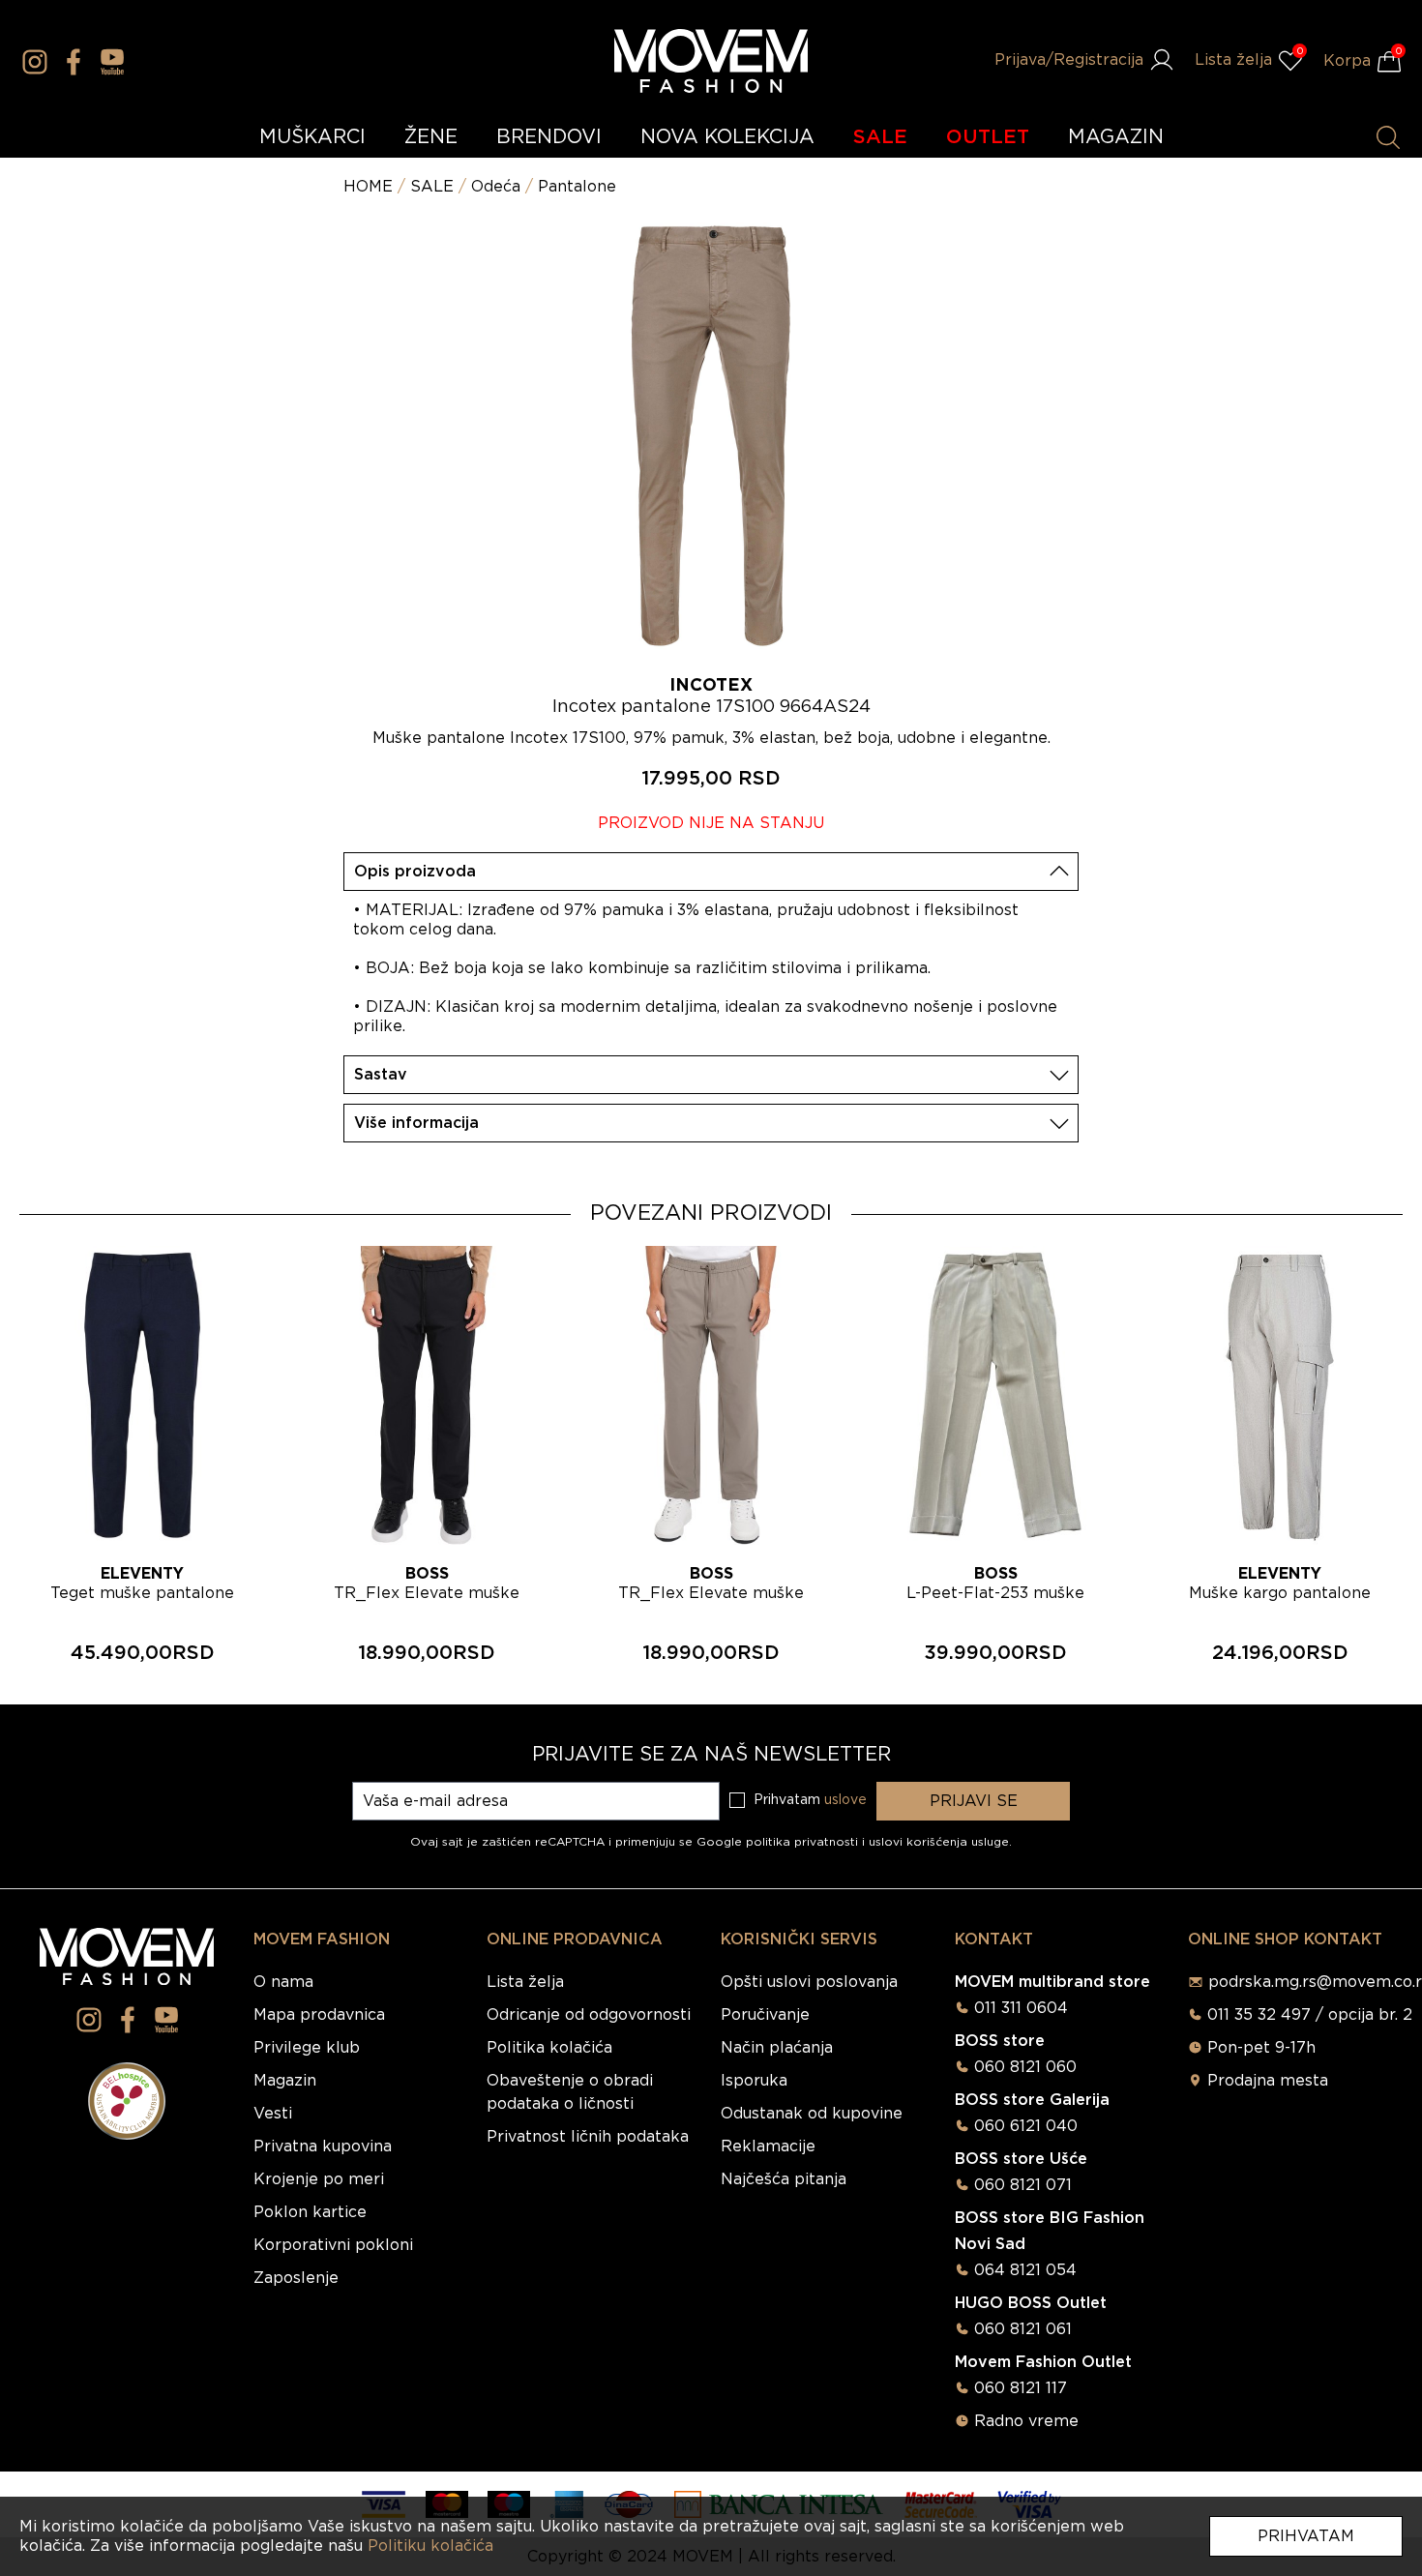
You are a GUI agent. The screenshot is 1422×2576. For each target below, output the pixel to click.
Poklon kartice (310, 2212)
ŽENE (431, 137)
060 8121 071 (1023, 2185)
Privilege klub (307, 2048)
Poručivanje (765, 2015)
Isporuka (754, 2081)
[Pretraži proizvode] (1388, 137)
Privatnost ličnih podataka (588, 2137)
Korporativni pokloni (333, 2245)
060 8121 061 (1023, 2329)
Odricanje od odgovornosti (589, 2015)
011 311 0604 (1021, 2008)
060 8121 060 (1025, 2067)
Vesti (273, 2114)
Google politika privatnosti (779, 1842)
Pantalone (577, 187)
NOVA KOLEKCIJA (727, 137)
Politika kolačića (549, 2048)
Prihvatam (1306, 2536)
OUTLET (988, 137)
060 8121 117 (1021, 2388)
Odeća (496, 187)
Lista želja (525, 1982)
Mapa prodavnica (319, 2015)
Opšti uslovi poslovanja (809, 1982)
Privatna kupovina (323, 2147)
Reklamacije (768, 2147)
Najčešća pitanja (784, 2179)
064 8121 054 (1025, 2270)
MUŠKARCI (312, 137)
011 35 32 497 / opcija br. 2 (1310, 2015)
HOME (368, 187)
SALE (880, 137)
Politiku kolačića (430, 2546)
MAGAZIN (1116, 137)
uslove (845, 1800)
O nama (283, 1982)
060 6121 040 (1026, 2126)
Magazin (285, 2081)
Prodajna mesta (1268, 2081)
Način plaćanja (777, 2048)
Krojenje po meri (319, 2179)
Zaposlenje (296, 2278)
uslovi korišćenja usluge (939, 1842)
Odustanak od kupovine (812, 2114)
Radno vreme (1026, 2421)
